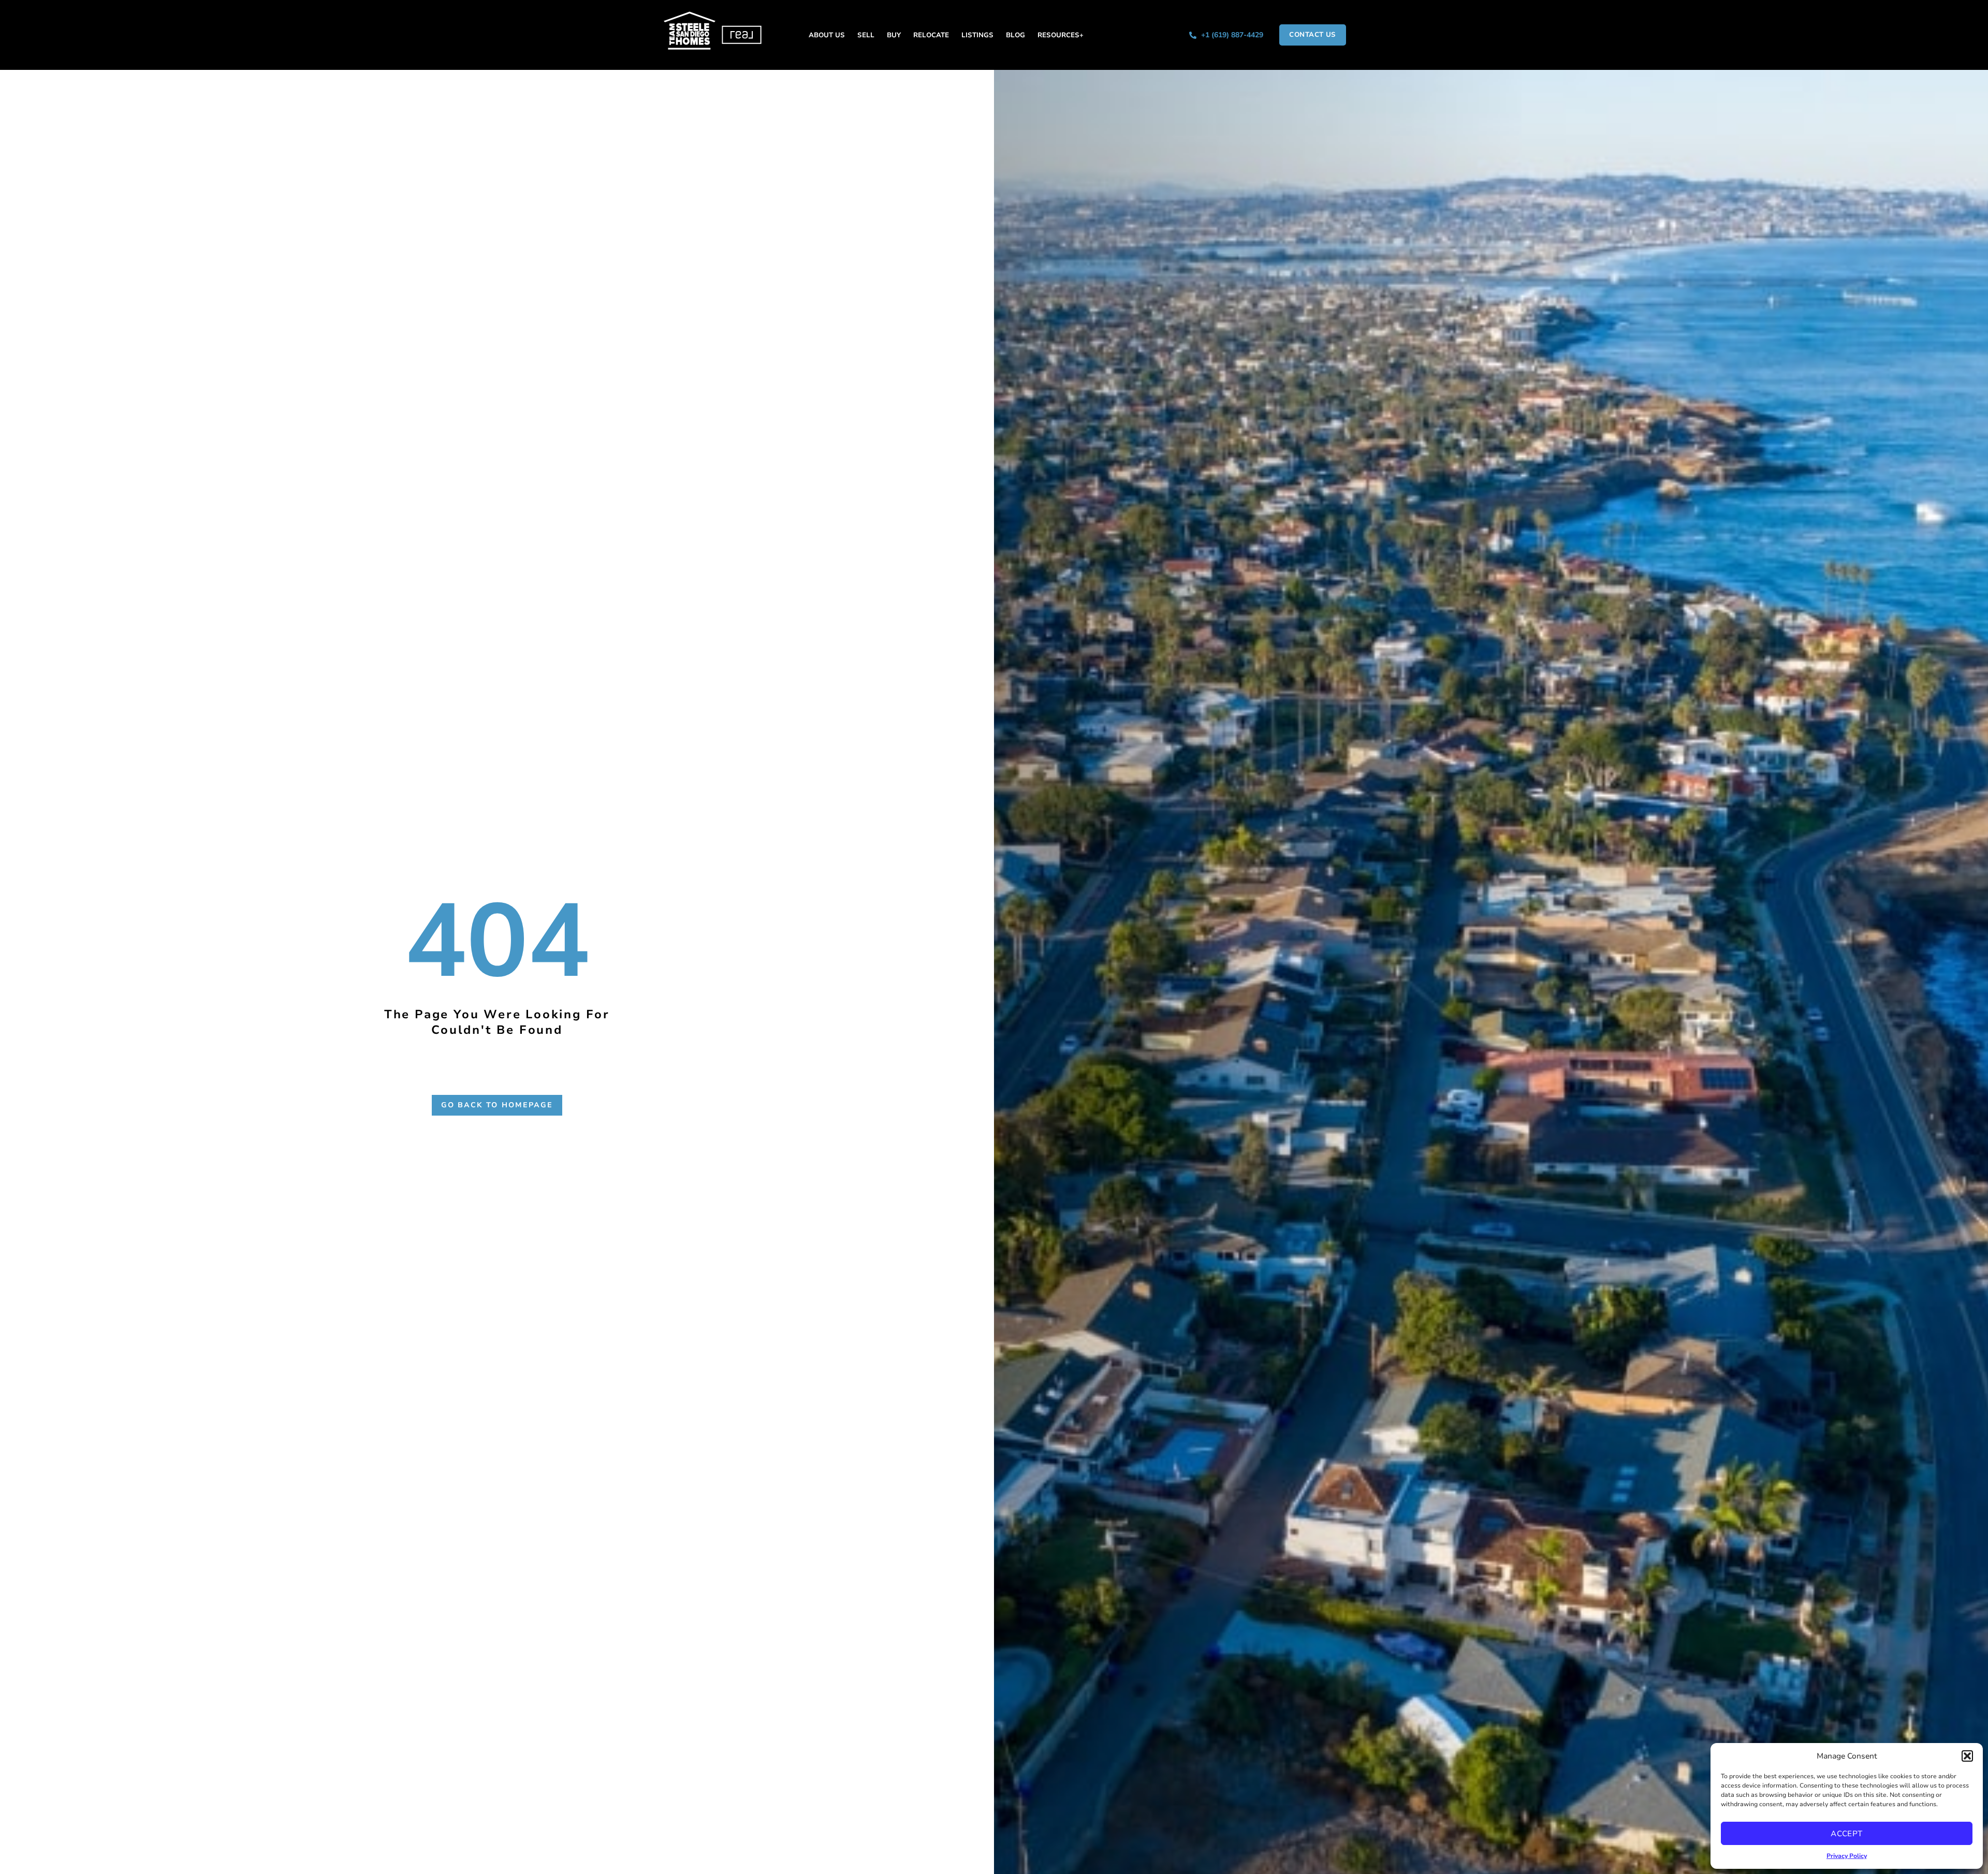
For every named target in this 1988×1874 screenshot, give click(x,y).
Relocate (931, 35)
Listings (977, 35)
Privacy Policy (1847, 1856)
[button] (1967, 1756)
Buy (894, 35)
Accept (1847, 1834)
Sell (866, 35)
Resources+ (1061, 35)
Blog (1015, 35)
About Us (827, 35)
